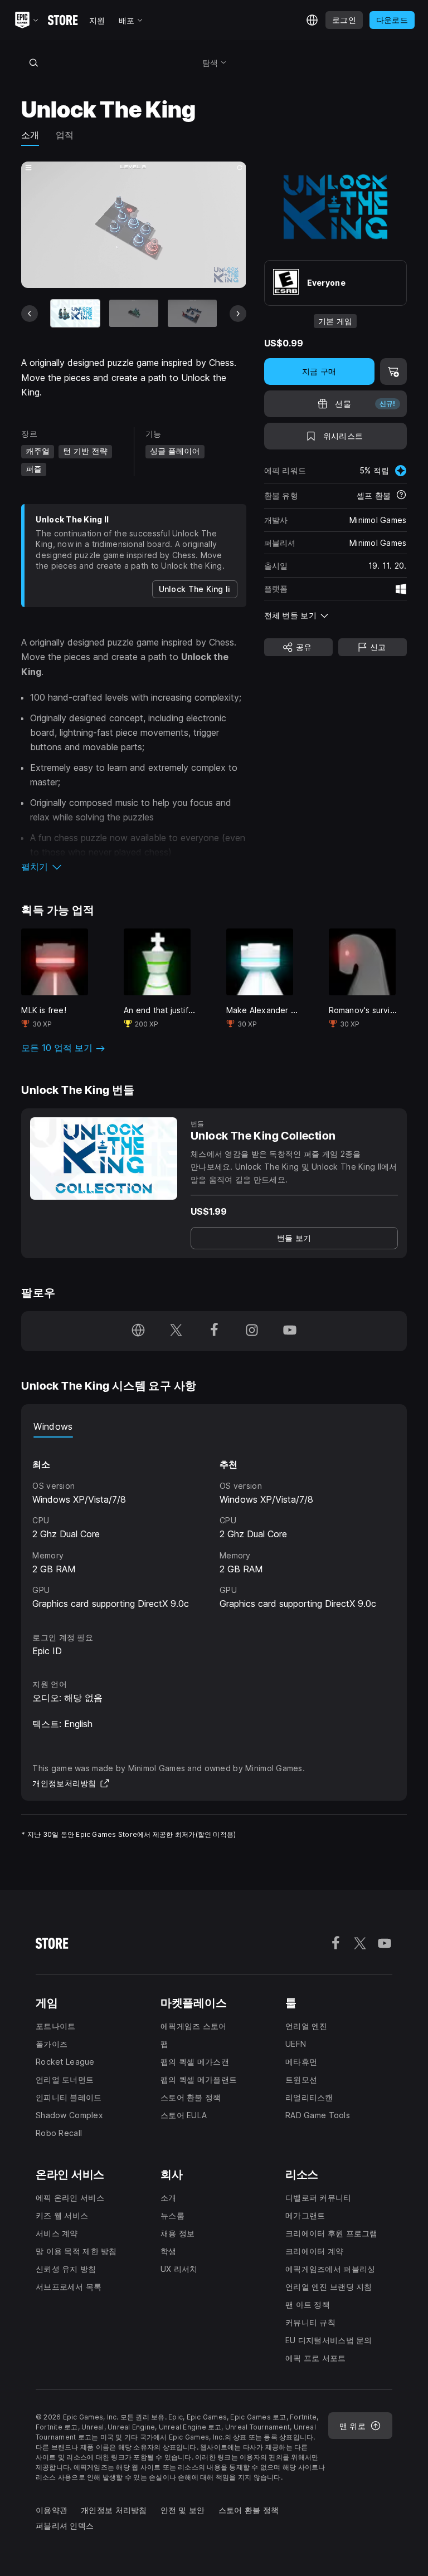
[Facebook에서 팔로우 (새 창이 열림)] (214, 1331)
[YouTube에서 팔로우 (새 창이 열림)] (290, 1331)
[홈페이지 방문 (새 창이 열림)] (138, 1331)
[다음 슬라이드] (238, 314)
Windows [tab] (53, 1426)
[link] (294, 1238)
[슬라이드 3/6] (192, 313)
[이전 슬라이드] (30, 314)
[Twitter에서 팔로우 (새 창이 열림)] (176, 1331)
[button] (133, 867)
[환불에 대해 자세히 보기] (401, 496)
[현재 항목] (75, 313)
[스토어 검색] (33, 62)
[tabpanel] (214, 1524)
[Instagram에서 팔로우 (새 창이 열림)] (252, 1331)
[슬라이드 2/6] (134, 313)
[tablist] (214, 1426)
